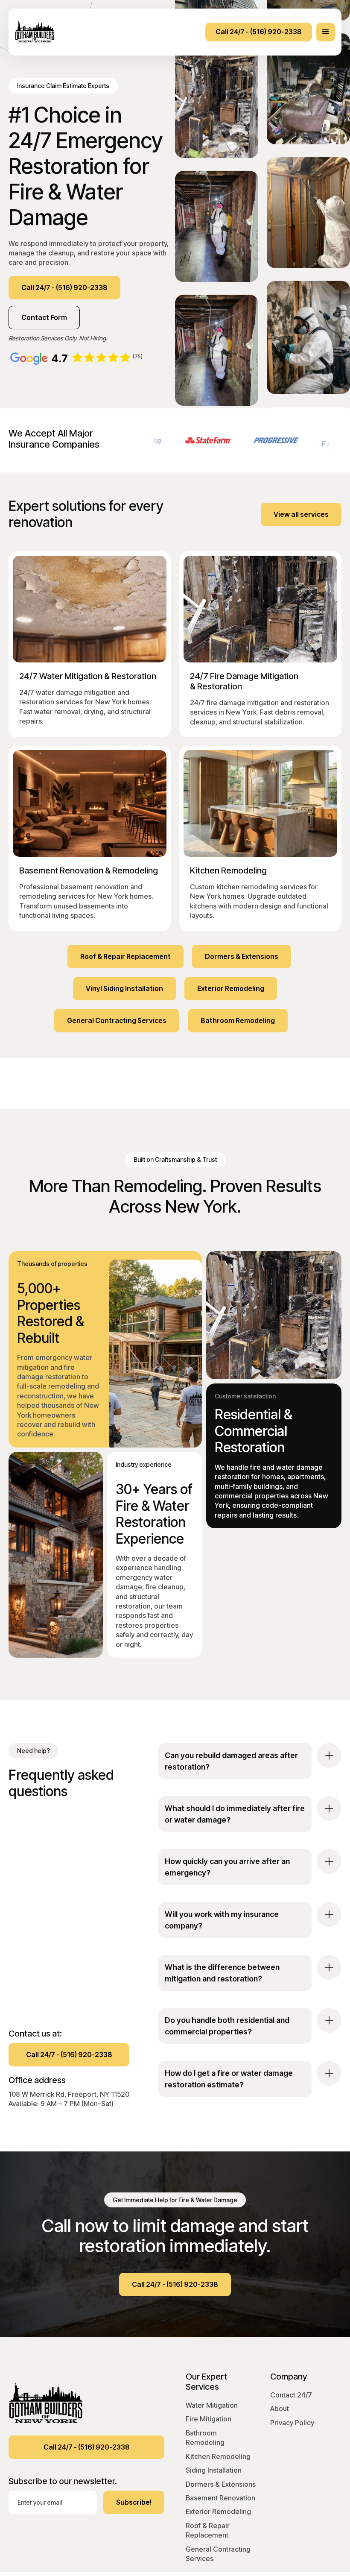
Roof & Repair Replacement (208, 2530)
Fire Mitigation (209, 2419)
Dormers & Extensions (221, 2484)
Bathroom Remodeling (205, 2438)
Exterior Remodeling (218, 2512)
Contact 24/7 (291, 2395)
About (280, 2409)
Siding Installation (214, 2470)
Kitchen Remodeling (218, 2456)
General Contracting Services (218, 2554)
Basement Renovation (220, 2498)
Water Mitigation (212, 2405)
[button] (326, 32)
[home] (36, 32)
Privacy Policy (292, 2423)
